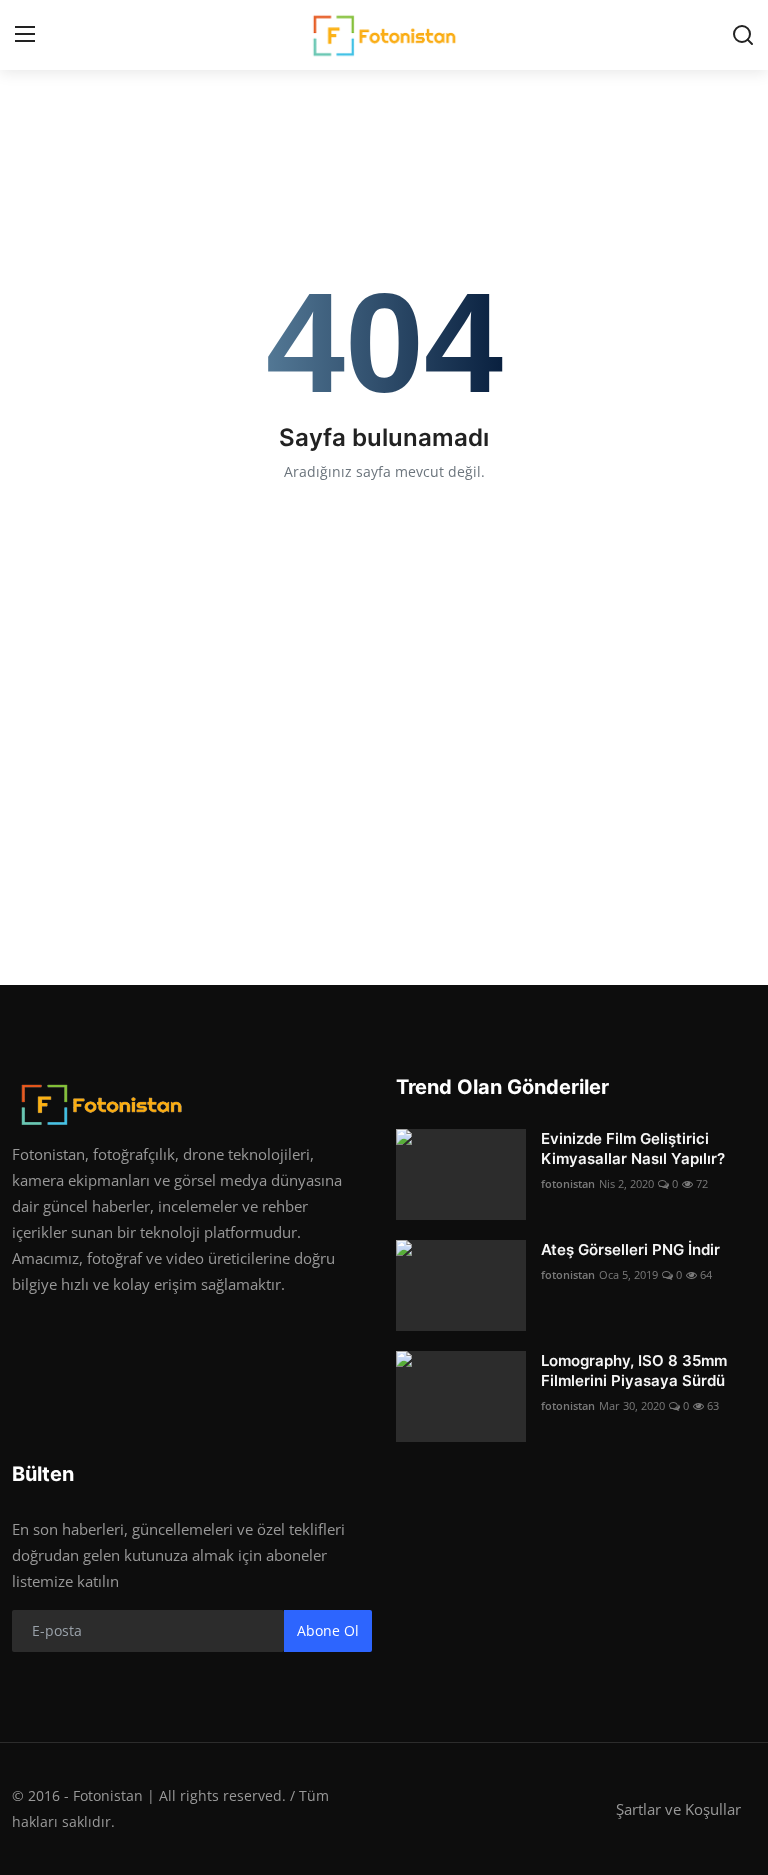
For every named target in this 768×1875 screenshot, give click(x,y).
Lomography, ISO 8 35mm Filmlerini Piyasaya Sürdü (634, 1370)
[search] (743, 35)
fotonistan (568, 1183)
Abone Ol (328, 1630)
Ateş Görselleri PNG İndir (630, 1249)
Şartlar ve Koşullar (678, 1809)
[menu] (25, 35)
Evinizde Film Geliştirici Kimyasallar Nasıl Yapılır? (633, 1148)
